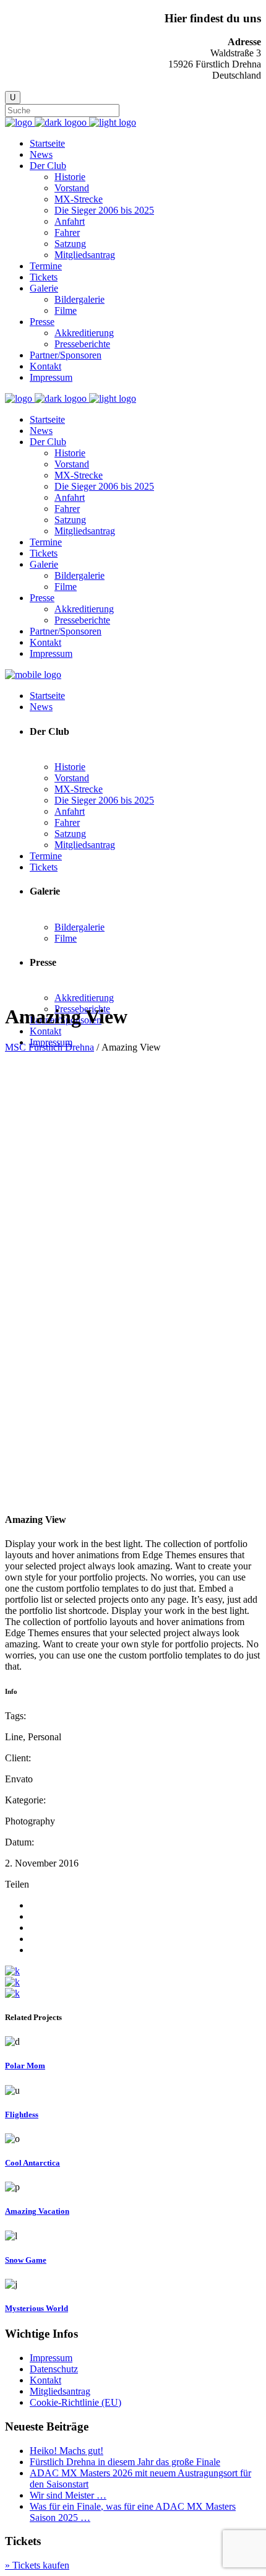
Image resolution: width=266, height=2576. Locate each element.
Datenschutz (54, 2369)
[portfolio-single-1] (12, 1993)
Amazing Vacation (37, 2211)
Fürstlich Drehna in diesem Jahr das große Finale (125, 2462)
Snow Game (26, 2260)
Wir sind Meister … (68, 2495)
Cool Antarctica (32, 2163)
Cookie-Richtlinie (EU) (75, 2402)
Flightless (22, 2114)
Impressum (51, 2358)
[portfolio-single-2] (12, 1982)
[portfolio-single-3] (12, 1971)
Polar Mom (25, 2066)
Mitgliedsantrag (60, 2391)
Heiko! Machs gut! (66, 2451)
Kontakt (45, 2380)
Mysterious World (36, 2308)
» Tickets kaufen (37, 2565)
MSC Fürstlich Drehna (49, 1047)
